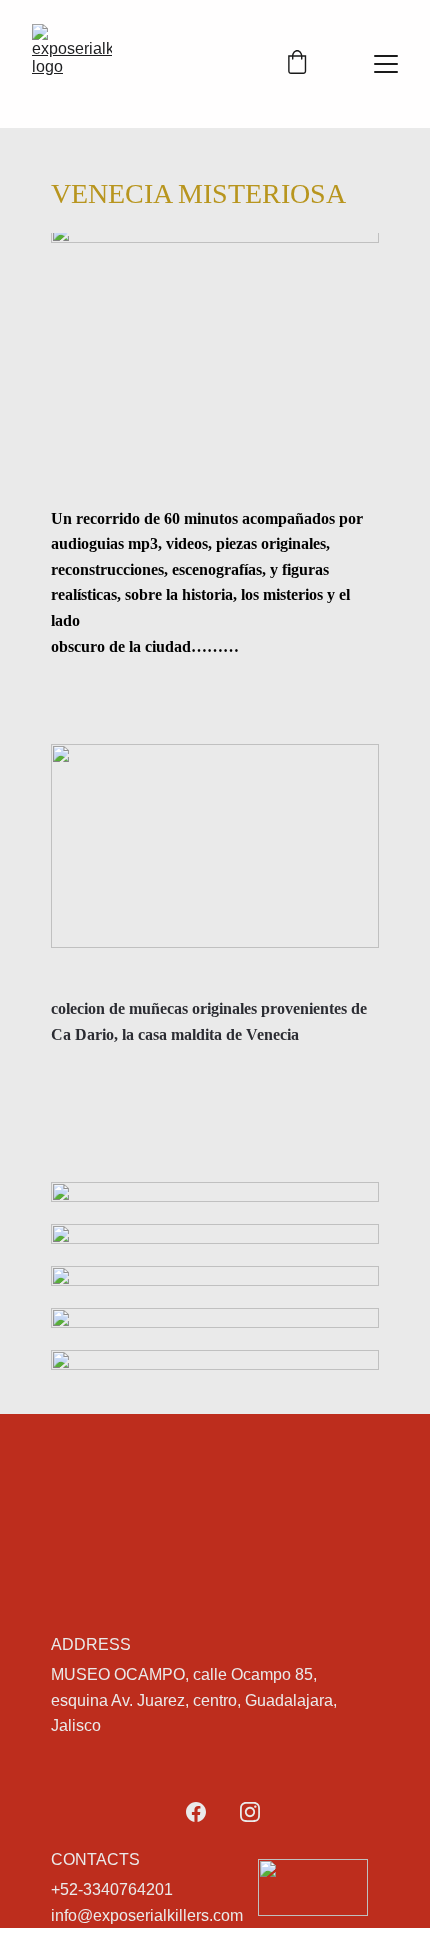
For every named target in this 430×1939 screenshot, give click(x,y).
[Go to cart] (297, 64)
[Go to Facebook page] (196, 1812)
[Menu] (386, 64)
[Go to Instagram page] (250, 1812)
